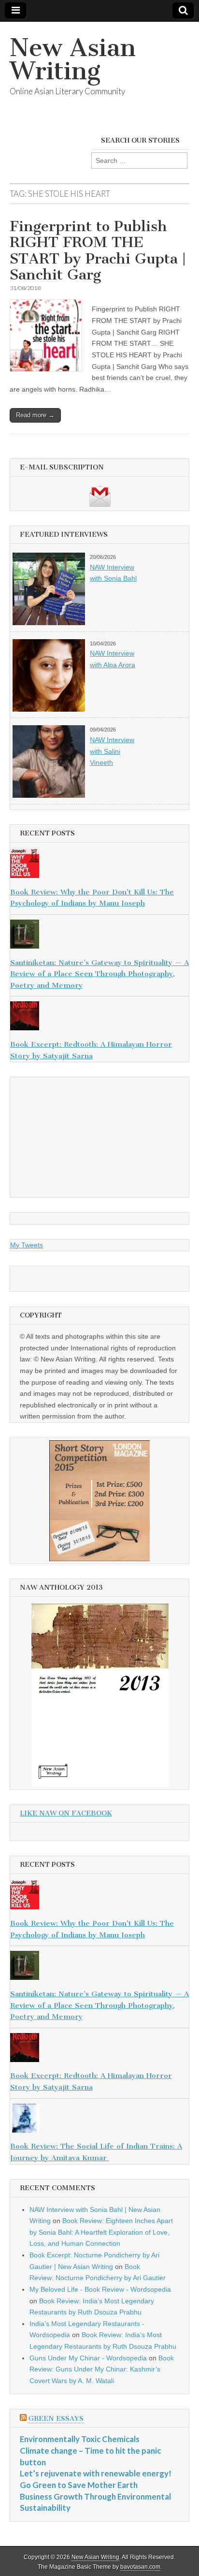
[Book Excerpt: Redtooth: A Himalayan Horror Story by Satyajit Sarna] (99, 1018)
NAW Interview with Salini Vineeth (112, 751)
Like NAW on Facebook (66, 1813)
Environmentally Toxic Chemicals (80, 2439)
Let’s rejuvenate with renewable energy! (96, 2473)
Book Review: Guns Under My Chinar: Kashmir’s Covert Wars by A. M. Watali (102, 2369)
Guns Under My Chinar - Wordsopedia (88, 2358)
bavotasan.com (140, 2567)
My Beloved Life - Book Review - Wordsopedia (100, 2289)
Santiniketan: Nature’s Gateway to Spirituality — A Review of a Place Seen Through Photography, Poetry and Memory (99, 974)
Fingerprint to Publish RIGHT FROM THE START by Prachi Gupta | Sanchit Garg (98, 251)
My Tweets (27, 1245)
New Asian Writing (73, 59)
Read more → (35, 415)
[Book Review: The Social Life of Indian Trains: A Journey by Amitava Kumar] (99, 2120)
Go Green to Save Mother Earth (79, 2485)
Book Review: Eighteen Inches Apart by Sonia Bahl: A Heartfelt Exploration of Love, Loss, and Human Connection (101, 2232)
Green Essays (56, 2419)
